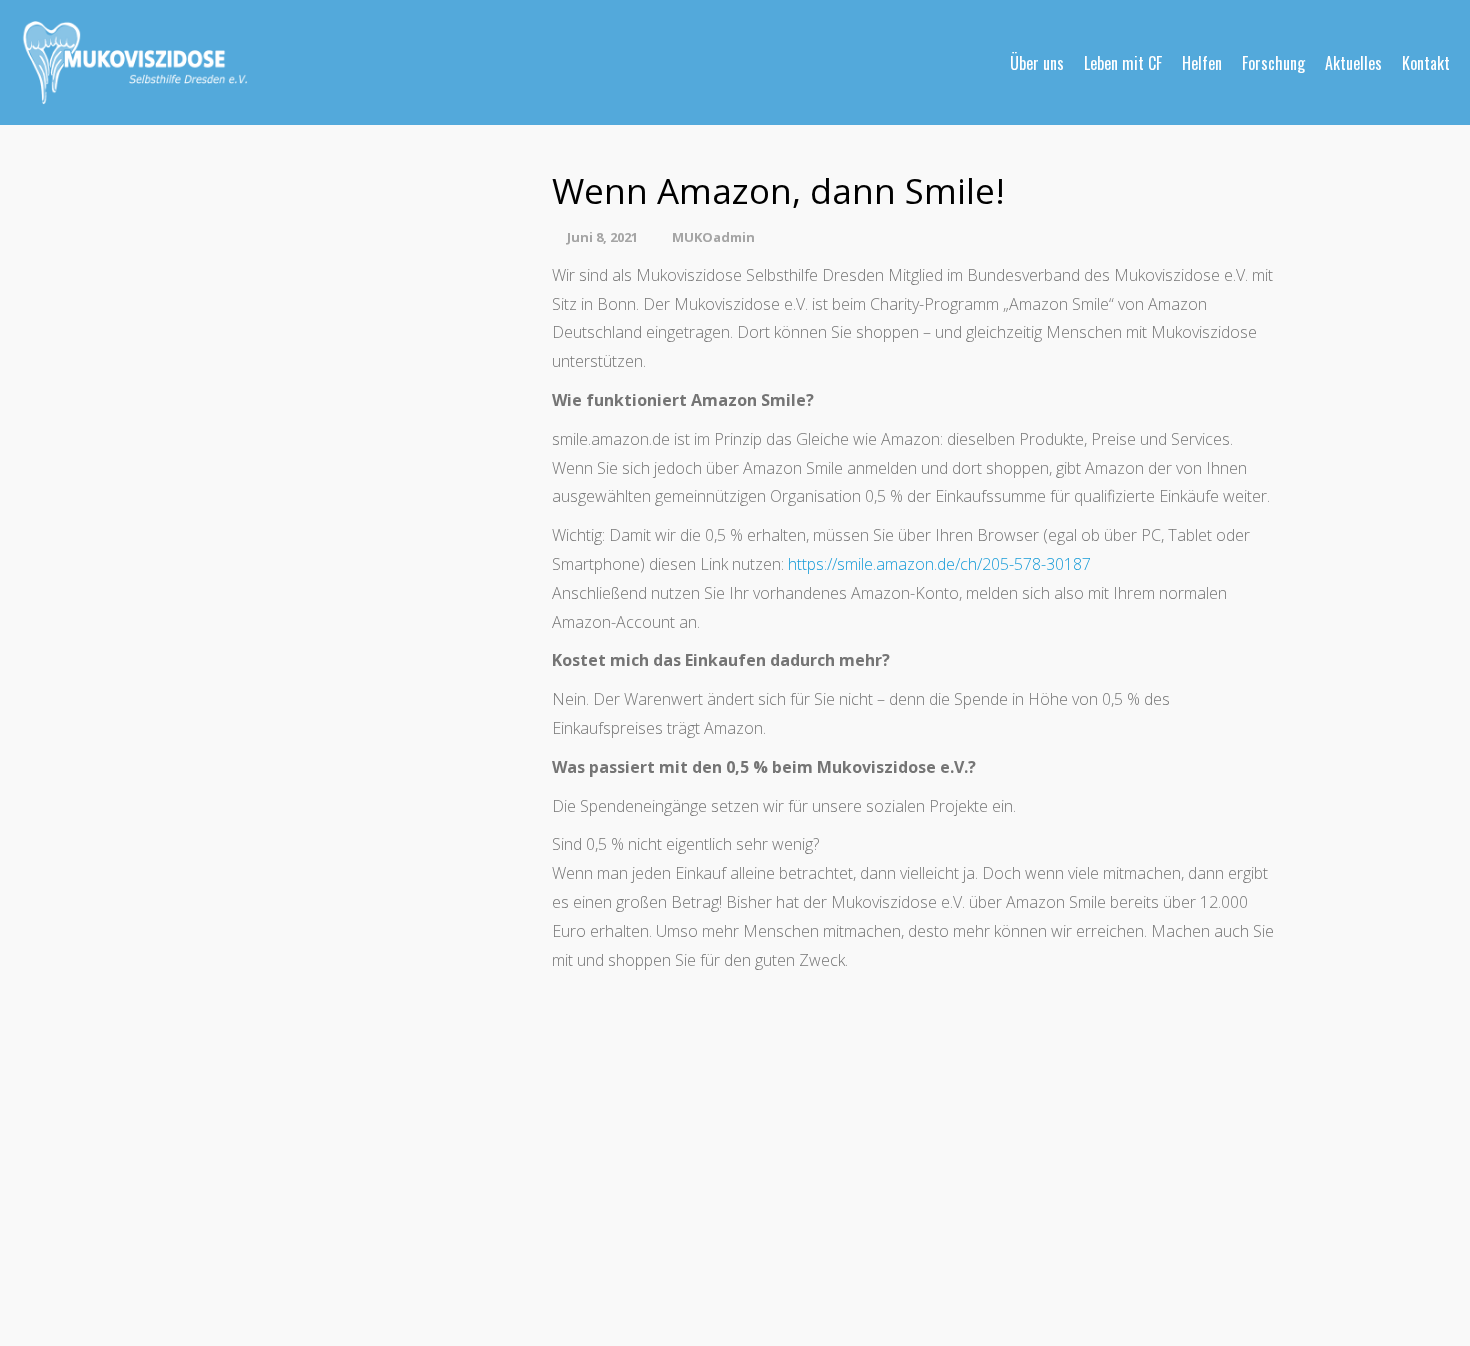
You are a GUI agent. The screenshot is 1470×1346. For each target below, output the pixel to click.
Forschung (1273, 63)
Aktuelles (1353, 63)
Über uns (1037, 63)
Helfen (1202, 63)
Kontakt (1426, 63)
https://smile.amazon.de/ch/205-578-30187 (939, 564)
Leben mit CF (1123, 63)
